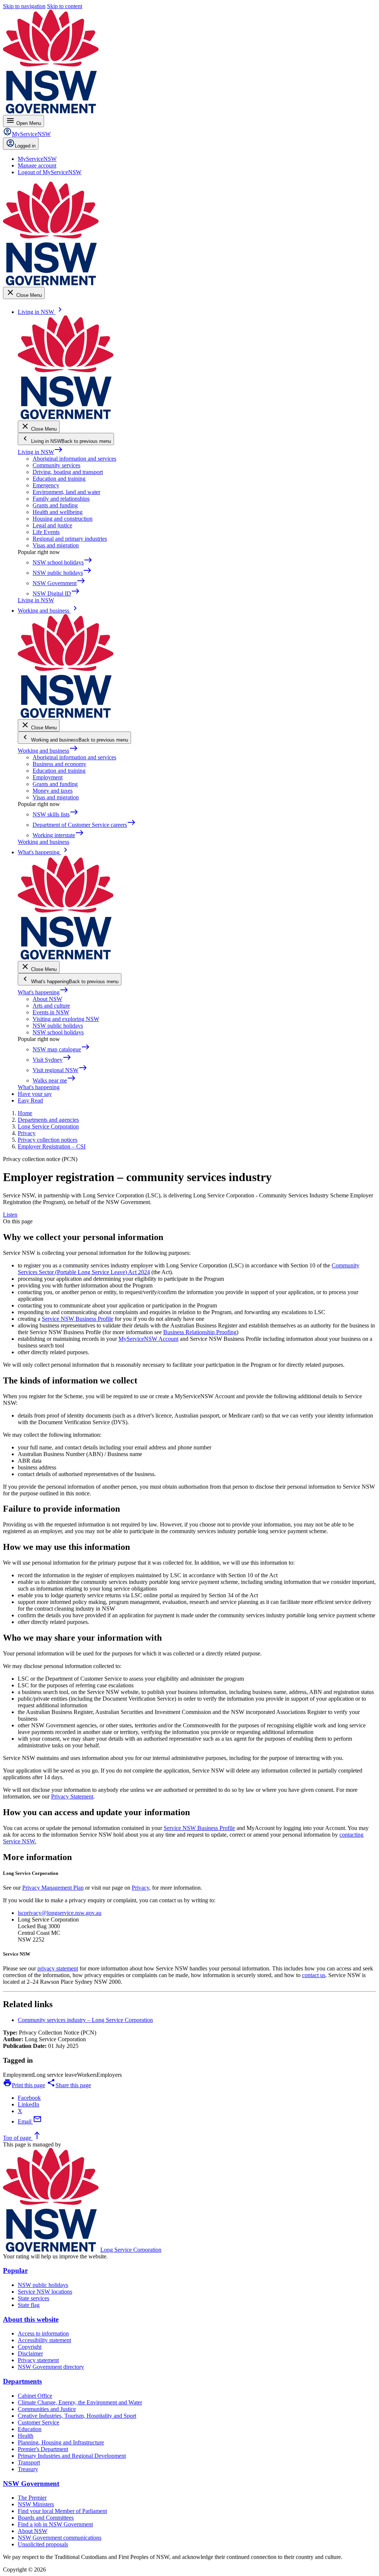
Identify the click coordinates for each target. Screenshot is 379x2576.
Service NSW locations (45, 2292)
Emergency (46, 485)
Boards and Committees (46, 2518)
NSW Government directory (51, 2367)
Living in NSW (40, 452)
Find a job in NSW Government (55, 2524)
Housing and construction (63, 519)
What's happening (43, 992)
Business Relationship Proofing (200, 1332)
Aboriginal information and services (74, 459)
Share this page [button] (69, 2085)
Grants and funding (55, 505)
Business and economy (59, 764)
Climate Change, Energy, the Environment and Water (80, 2402)
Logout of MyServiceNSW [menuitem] (50, 172)
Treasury (28, 2469)
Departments (22, 2381)
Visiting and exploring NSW (66, 1019)
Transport (29, 2462)
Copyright (30, 2347)
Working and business (48, 751)
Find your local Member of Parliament (62, 2511)
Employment (48, 777)
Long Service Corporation (131, 2250)
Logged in (25, 146)
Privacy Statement (72, 1796)
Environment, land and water (66, 492)
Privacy (140, 1888)
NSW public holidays (58, 1026)
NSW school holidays (58, 1032)
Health (26, 2436)
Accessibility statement (44, 2340)
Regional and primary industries (70, 539)
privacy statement (58, 1968)
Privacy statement (38, 2360)
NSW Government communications (60, 2538)
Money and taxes (53, 791)
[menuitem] (37, 159)
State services (33, 2298)
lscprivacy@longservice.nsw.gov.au (60, 1913)
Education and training (59, 479)
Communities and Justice (47, 2409)
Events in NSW (51, 1012)
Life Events (46, 532)
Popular (15, 2270)
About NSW (47, 999)
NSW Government (31, 2484)
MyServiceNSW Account (148, 1339)
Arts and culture (51, 1006)
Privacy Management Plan (53, 1888)
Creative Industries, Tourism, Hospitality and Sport (77, 2416)
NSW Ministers (36, 2504)
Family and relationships (61, 499)
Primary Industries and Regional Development (72, 2456)
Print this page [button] (24, 2085)
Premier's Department (43, 2449)
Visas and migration (56, 545)
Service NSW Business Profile (78, 1319)
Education (30, 2429)
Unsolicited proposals (43, 2544)
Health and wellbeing (58, 512)
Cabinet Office (35, 2396)
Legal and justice (52, 525)
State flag (29, 2305)
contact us (314, 1975)
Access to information (43, 2333)
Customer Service (38, 2422)
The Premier (32, 2498)
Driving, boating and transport (68, 472)
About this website (31, 2319)
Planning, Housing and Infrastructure (61, 2442)
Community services (56, 465)
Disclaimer (30, 2353)
